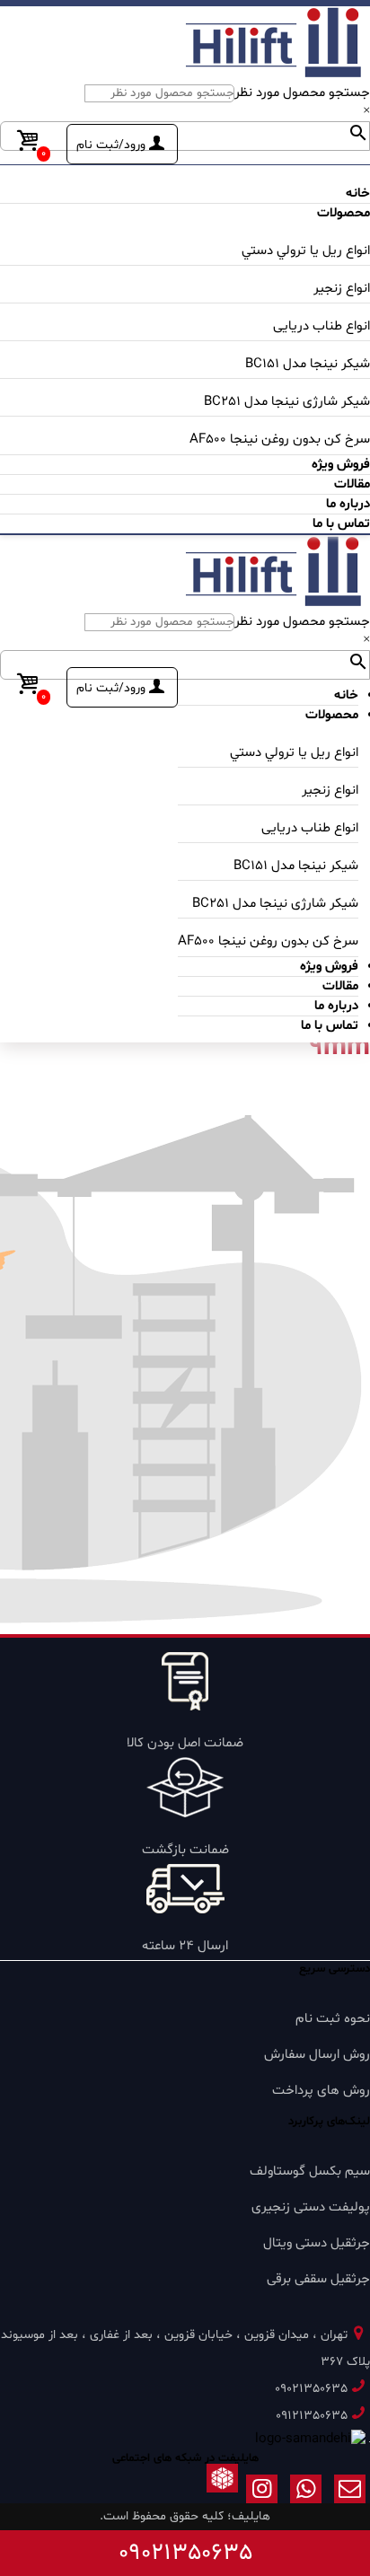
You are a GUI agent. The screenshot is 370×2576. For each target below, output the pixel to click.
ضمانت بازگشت (185, 1850)
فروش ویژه (341, 465)
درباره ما (348, 504)
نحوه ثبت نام (333, 2019)
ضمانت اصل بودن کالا (185, 1743)
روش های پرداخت (321, 2091)
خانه (358, 193)
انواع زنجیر (342, 289)
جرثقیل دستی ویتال (317, 2243)
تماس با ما (341, 524)
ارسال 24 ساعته (185, 1946)
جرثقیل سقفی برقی (318, 2279)
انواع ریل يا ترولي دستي (306, 251)
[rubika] (222, 2493)
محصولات (344, 213)
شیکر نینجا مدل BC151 (308, 364)
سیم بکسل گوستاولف (310, 2172)
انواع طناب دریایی (322, 326)
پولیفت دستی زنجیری (311, 2207)
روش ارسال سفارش (317, 2055)
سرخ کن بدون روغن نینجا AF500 (280, 440)
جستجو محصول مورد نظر (302, 93)
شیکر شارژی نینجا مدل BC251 (287, 402)
